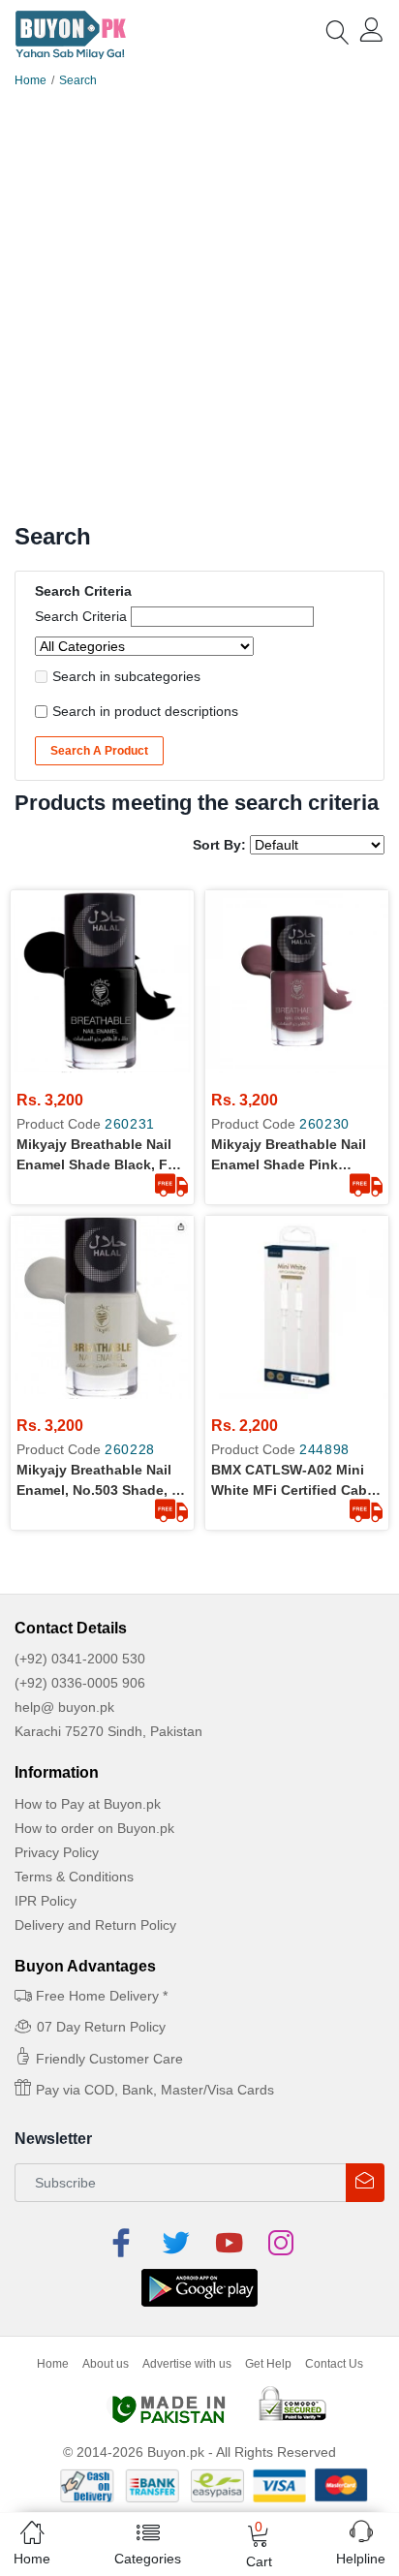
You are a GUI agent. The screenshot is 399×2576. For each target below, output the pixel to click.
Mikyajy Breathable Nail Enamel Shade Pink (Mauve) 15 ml (289, 1156)
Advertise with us (187, 2364)
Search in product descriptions (145, 711)
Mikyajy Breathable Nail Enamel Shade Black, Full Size (100, 1156)
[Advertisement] (199, 314)
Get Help (268, 2364)
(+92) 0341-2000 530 (80, 1659)
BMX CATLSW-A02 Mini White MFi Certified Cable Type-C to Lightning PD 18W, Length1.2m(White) (295, 1481)
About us (106, 2364)
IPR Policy (46, 1901)
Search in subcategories (126, 676)
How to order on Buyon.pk (94, 1828)
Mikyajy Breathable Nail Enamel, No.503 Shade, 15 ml (102, 1481)
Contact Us (334, 2364)
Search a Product (99, 751)
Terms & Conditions (74, 1877)
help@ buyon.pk (64, 1707)
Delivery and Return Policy (95, 1925)
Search (78, 80)
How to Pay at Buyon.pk (88, 1804)
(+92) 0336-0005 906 (80, 1683)
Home (31, 80)
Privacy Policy (57, 1852)
